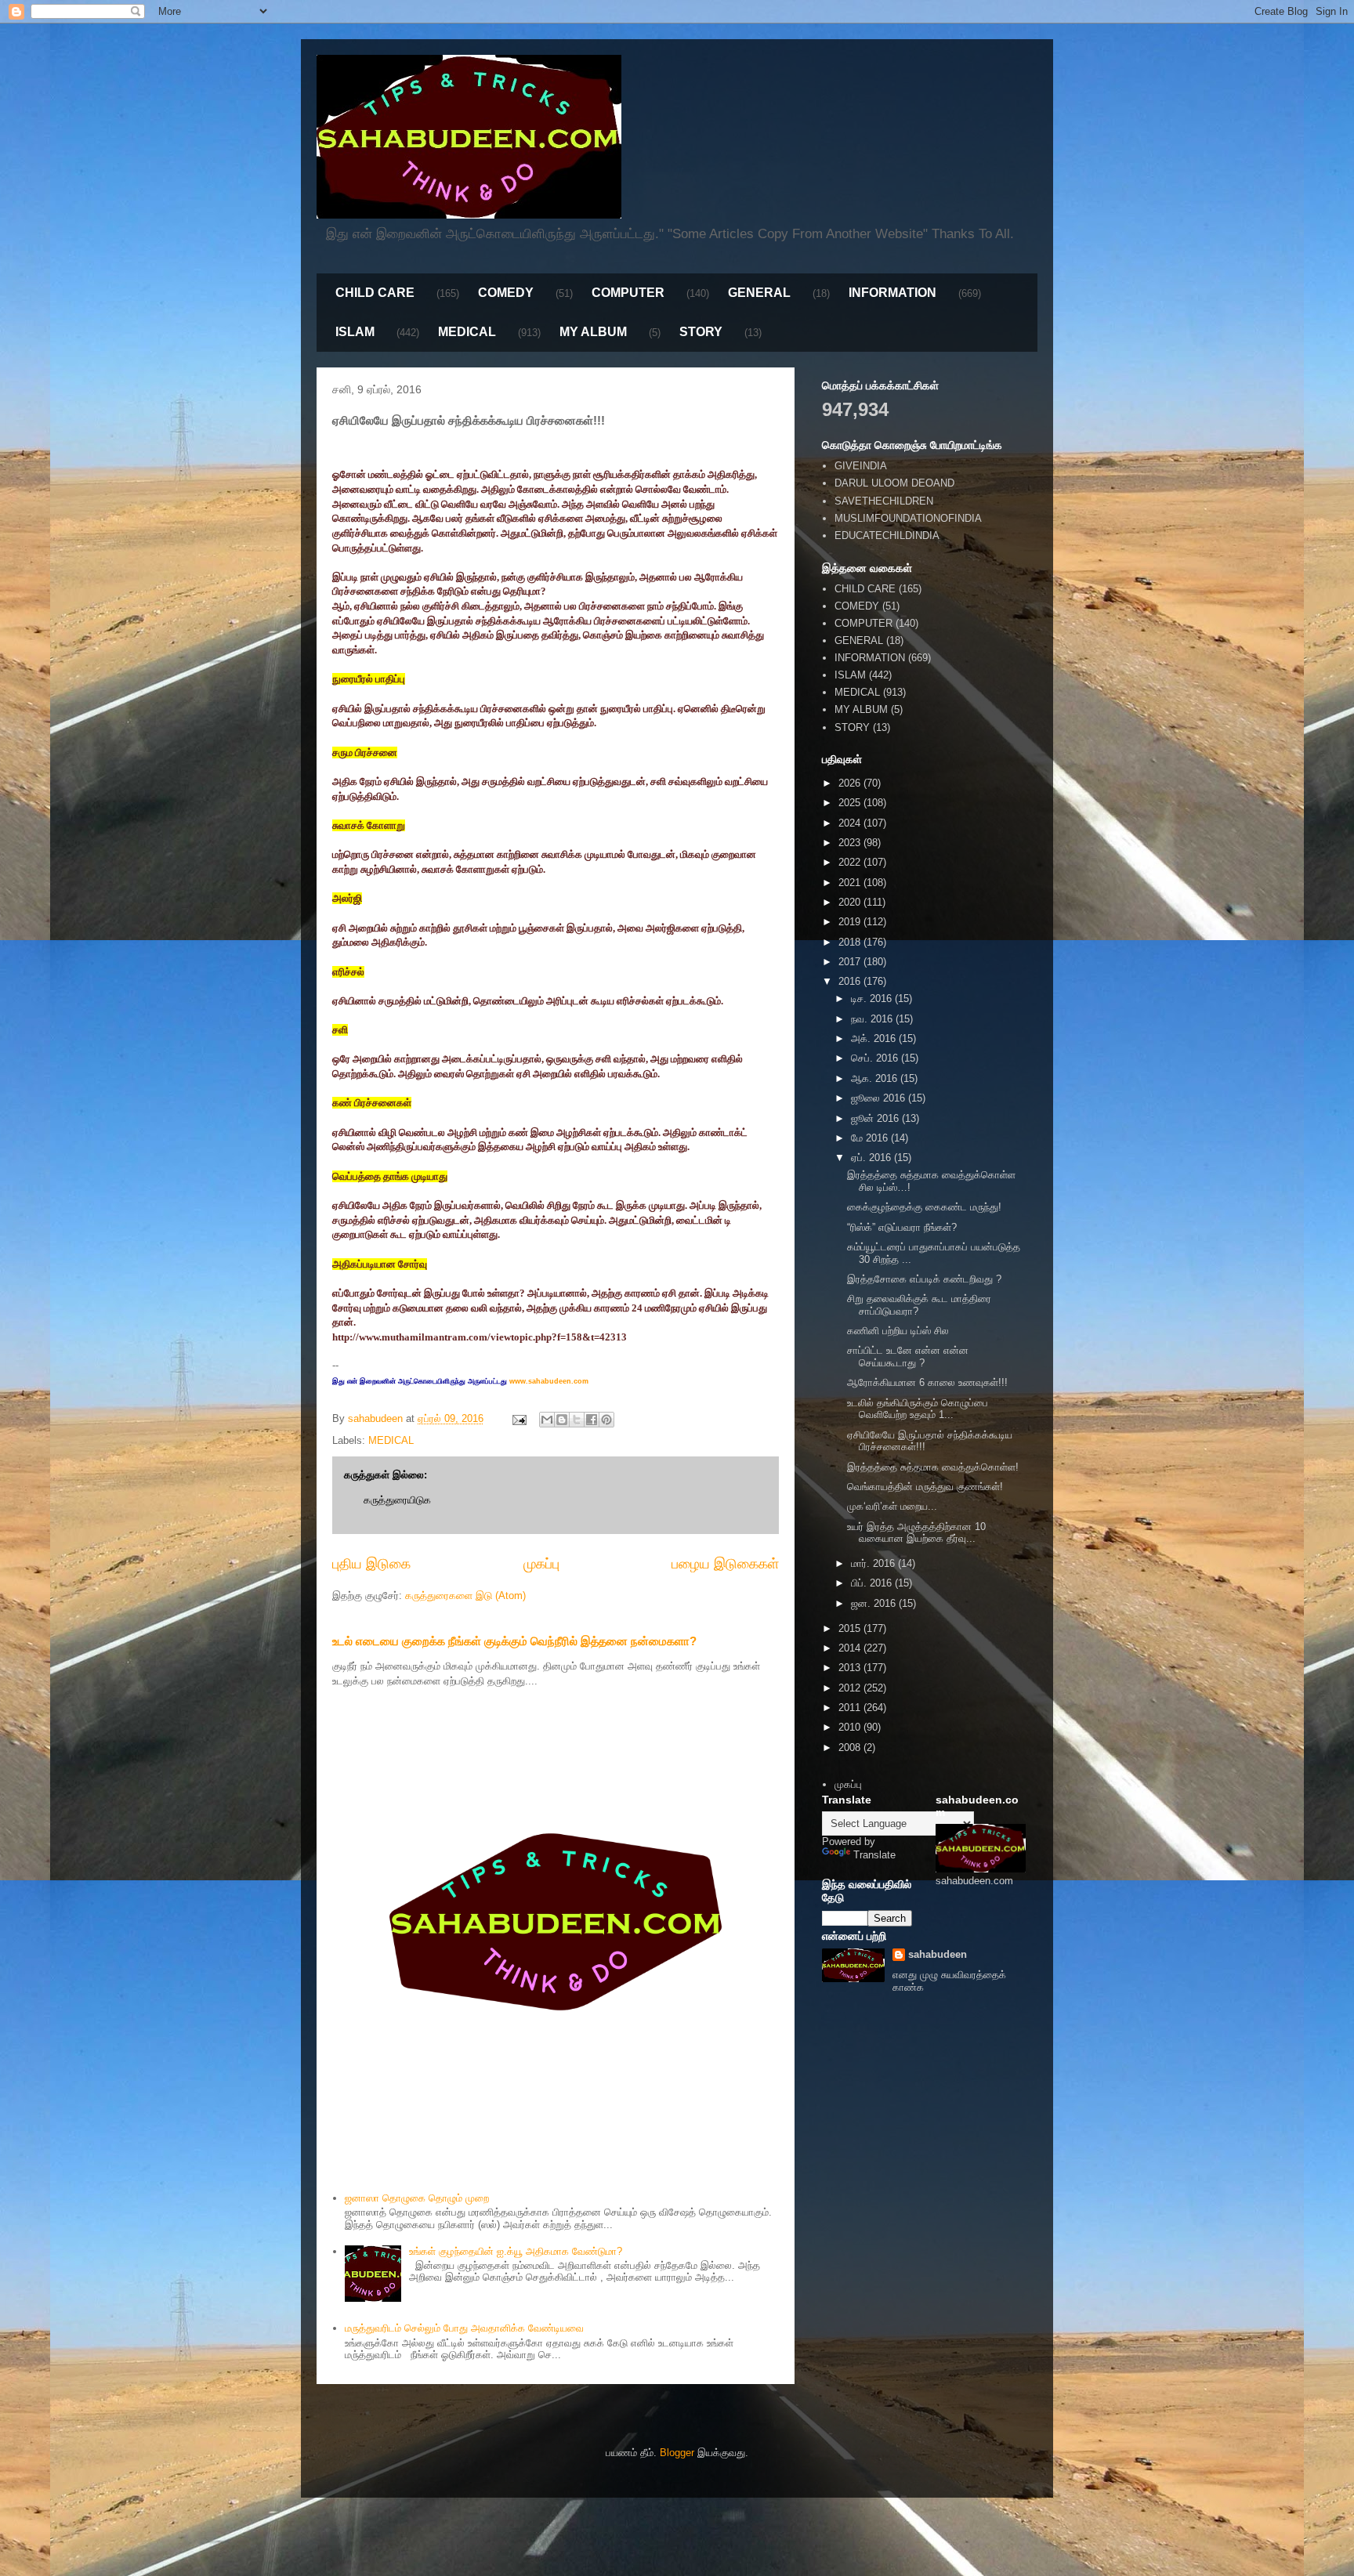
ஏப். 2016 (872, 1158)
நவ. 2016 (873, 1019)
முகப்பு (541, 1564)
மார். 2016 (874, 1563)
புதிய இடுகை (371, 1564)
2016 (851, 981)
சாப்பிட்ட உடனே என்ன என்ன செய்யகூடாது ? (908, 1357)
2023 (851, 843)
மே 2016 (871, 1138)
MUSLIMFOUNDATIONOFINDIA (908, 518)
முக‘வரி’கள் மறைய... (892, 1506)
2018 (851, 942)
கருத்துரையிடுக (397, 1500)
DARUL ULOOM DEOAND (894, 483)
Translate (874, 1855)
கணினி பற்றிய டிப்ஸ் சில (898, 1331)
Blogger (677, 2453)
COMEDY (506, 293)
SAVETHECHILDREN (884, 501)
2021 (851, 883)
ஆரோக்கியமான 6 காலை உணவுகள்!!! (927, 1382)
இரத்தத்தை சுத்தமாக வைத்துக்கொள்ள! (933, 1467)
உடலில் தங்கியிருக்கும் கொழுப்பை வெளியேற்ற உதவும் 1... (918, 1409)
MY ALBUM (593, 332)
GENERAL (759, 293)
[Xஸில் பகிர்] (577, 1420)
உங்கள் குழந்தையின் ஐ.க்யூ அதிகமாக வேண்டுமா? (516, 2251)
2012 (851, 1688)
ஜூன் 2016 (876, 1118)
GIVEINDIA (861, 466)
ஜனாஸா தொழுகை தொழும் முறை (417, 2198)
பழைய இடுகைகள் (725, 1564)
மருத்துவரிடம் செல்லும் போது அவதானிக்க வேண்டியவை (464, 2328)
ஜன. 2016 (875, 1603)
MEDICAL (467, 332)
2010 (851, 1727)
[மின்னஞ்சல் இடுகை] (518, 1418)
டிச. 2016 (873, 999)
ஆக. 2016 (876, 1078)
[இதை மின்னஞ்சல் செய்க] (547, 1420)
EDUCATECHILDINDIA (887, 535)
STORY (701, 332)
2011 (851, 1708)
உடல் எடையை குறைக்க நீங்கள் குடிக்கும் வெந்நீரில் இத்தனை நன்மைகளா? (514, 1641)
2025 (851, 803)
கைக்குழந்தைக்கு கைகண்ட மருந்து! (924, 1207)
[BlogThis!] (562, 1420)
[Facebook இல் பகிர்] (592, 1420)
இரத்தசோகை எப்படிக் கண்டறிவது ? (924, 1279)
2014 (851, 1648)
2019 (851, 922)
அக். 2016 (875, 1038)
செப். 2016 (876, 1058)
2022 (851, 862)
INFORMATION (892, 293)
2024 (851, 823)
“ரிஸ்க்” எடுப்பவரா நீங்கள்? (902, 1227)
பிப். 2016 (873, 1583)
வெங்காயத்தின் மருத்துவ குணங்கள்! (925, 1487)
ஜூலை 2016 (880, 1098)
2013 (851, 1668)
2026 (851, 783)
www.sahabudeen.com (549, 1381)
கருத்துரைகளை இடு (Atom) (465, 1596)
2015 (851, 1628)
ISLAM (355, 332)
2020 (851, 902)
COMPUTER (628, 293)
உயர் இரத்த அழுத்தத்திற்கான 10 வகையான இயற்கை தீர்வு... (916, 1533)
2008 (851, 1747)
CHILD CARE (375, 293)
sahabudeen (938, 1954)
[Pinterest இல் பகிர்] (606, 1420)
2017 (851, 962)
